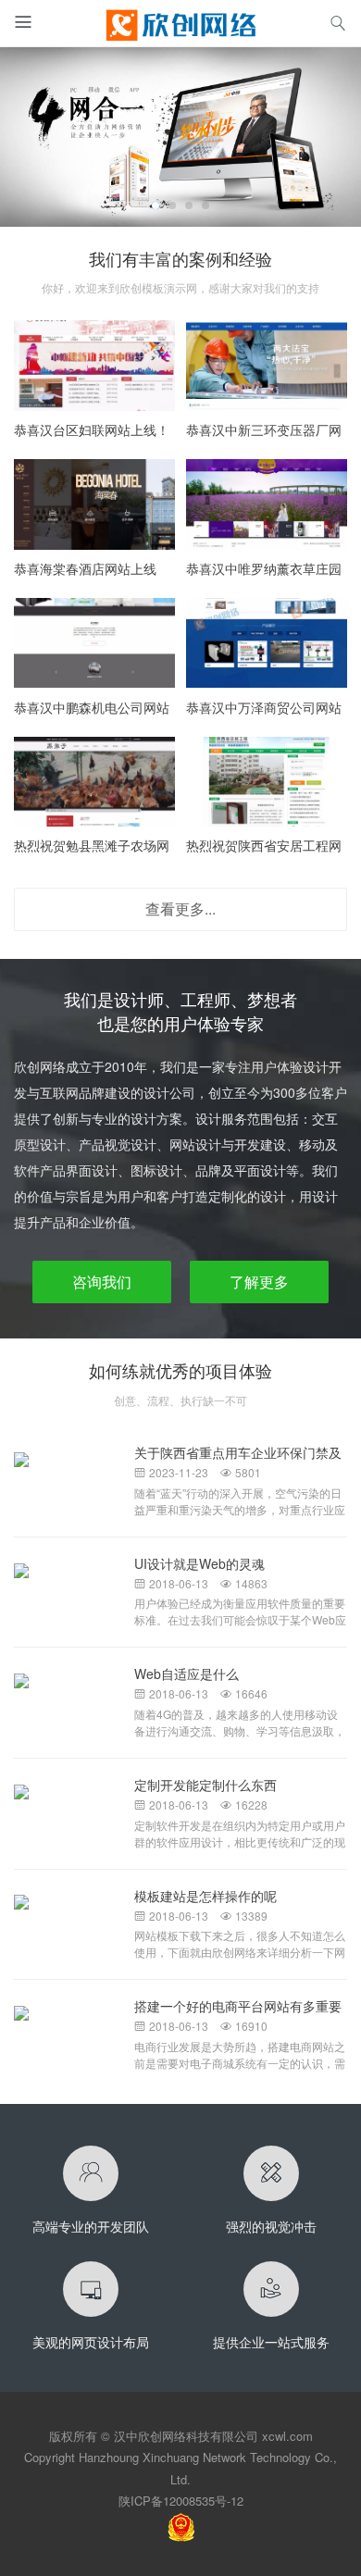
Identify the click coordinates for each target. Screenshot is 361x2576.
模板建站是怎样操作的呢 (205, 1896)
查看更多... (180, 908)
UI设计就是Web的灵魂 (199, 1563)
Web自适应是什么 (187, 1674)
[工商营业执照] (181, 2525)
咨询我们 (102, 1282)
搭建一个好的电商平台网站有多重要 (238, 2006)
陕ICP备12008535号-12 (181, 2501)
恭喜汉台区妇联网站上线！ (92, 429)
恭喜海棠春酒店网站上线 (85, 568)
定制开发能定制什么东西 (205, 1785)
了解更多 (259, 1282)
